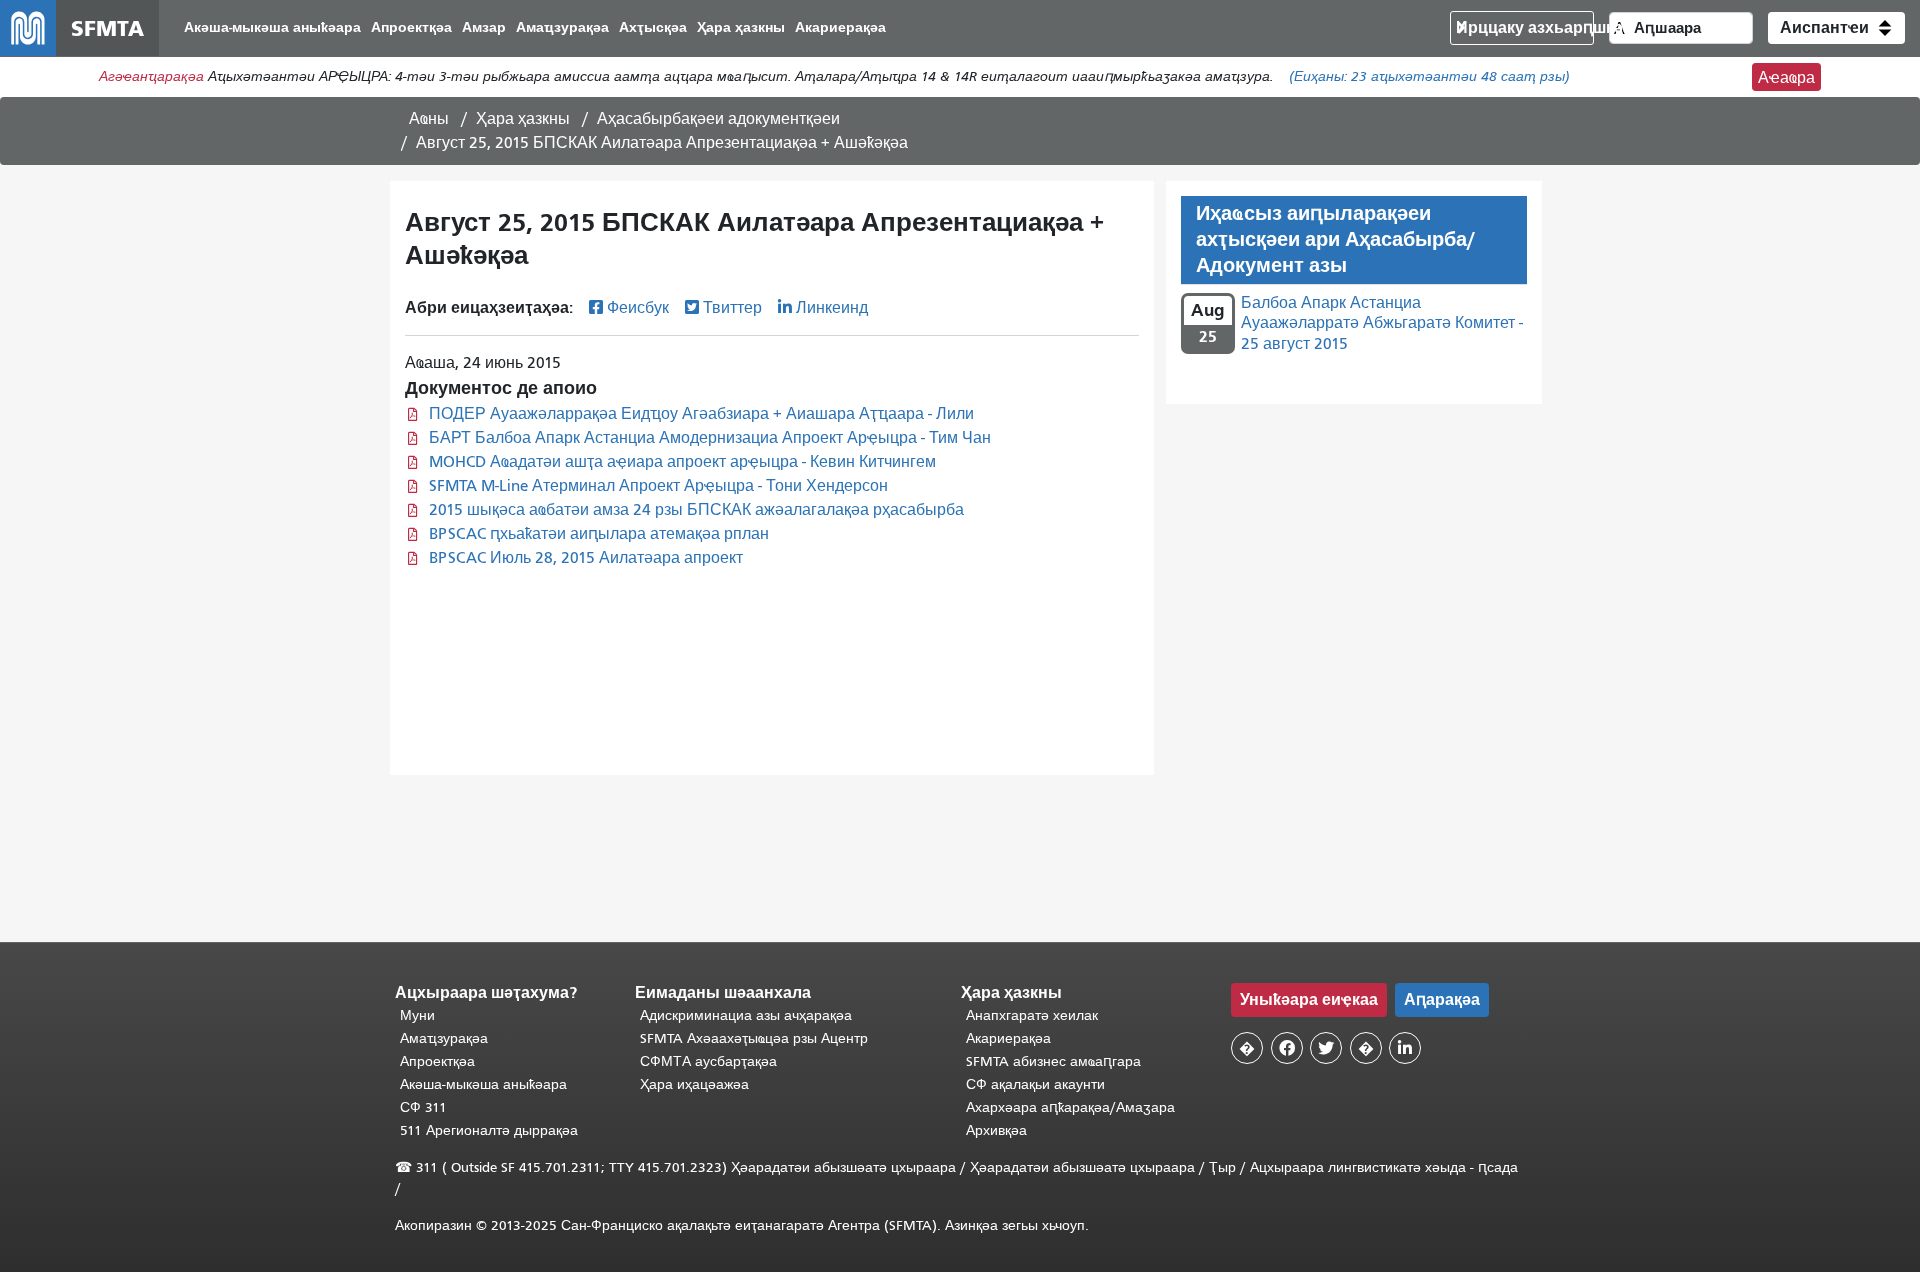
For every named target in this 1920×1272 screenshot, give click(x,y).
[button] (1836, 28)
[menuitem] (272, 28)
